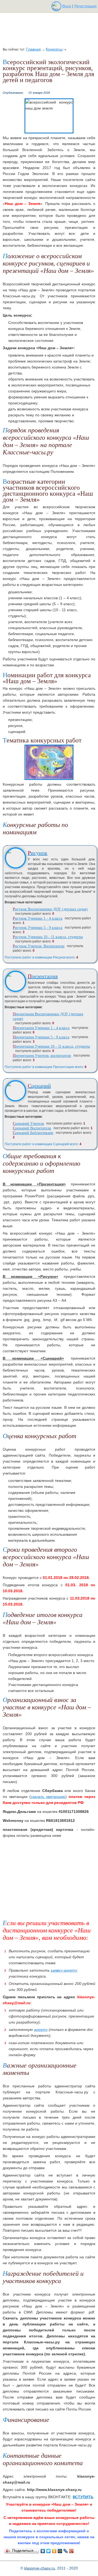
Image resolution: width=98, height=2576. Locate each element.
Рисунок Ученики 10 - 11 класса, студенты (48, 937)
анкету (41, 2029)
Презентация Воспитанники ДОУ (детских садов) (48, 1016)
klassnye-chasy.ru (40, 2568)
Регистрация (85, 6)
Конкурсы (54, 49)
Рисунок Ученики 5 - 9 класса (38, 928)
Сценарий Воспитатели (32, 1128)
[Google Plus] (71, 2551)
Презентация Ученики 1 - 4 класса (41, 1028)
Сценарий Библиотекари (33, 1133)
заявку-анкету (64, 1970)
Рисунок (38, 853)
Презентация (43, 976)
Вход (67, 6)
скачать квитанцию (48, 1797)
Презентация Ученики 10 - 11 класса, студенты (51, 1046)
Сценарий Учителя (28, 1124)
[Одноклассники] (54, 2551)
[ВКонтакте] (43, 2551)
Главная (33, 49)
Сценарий (39, 1086)
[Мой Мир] (60, 2551)
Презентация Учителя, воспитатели (42, 1056)
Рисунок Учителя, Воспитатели (39, 946)
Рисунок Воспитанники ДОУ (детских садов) (50, 909)
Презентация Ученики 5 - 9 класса (41, 1037)
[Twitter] (49, 2551)
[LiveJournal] (66, 2551)
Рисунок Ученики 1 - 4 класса (38, 918)
